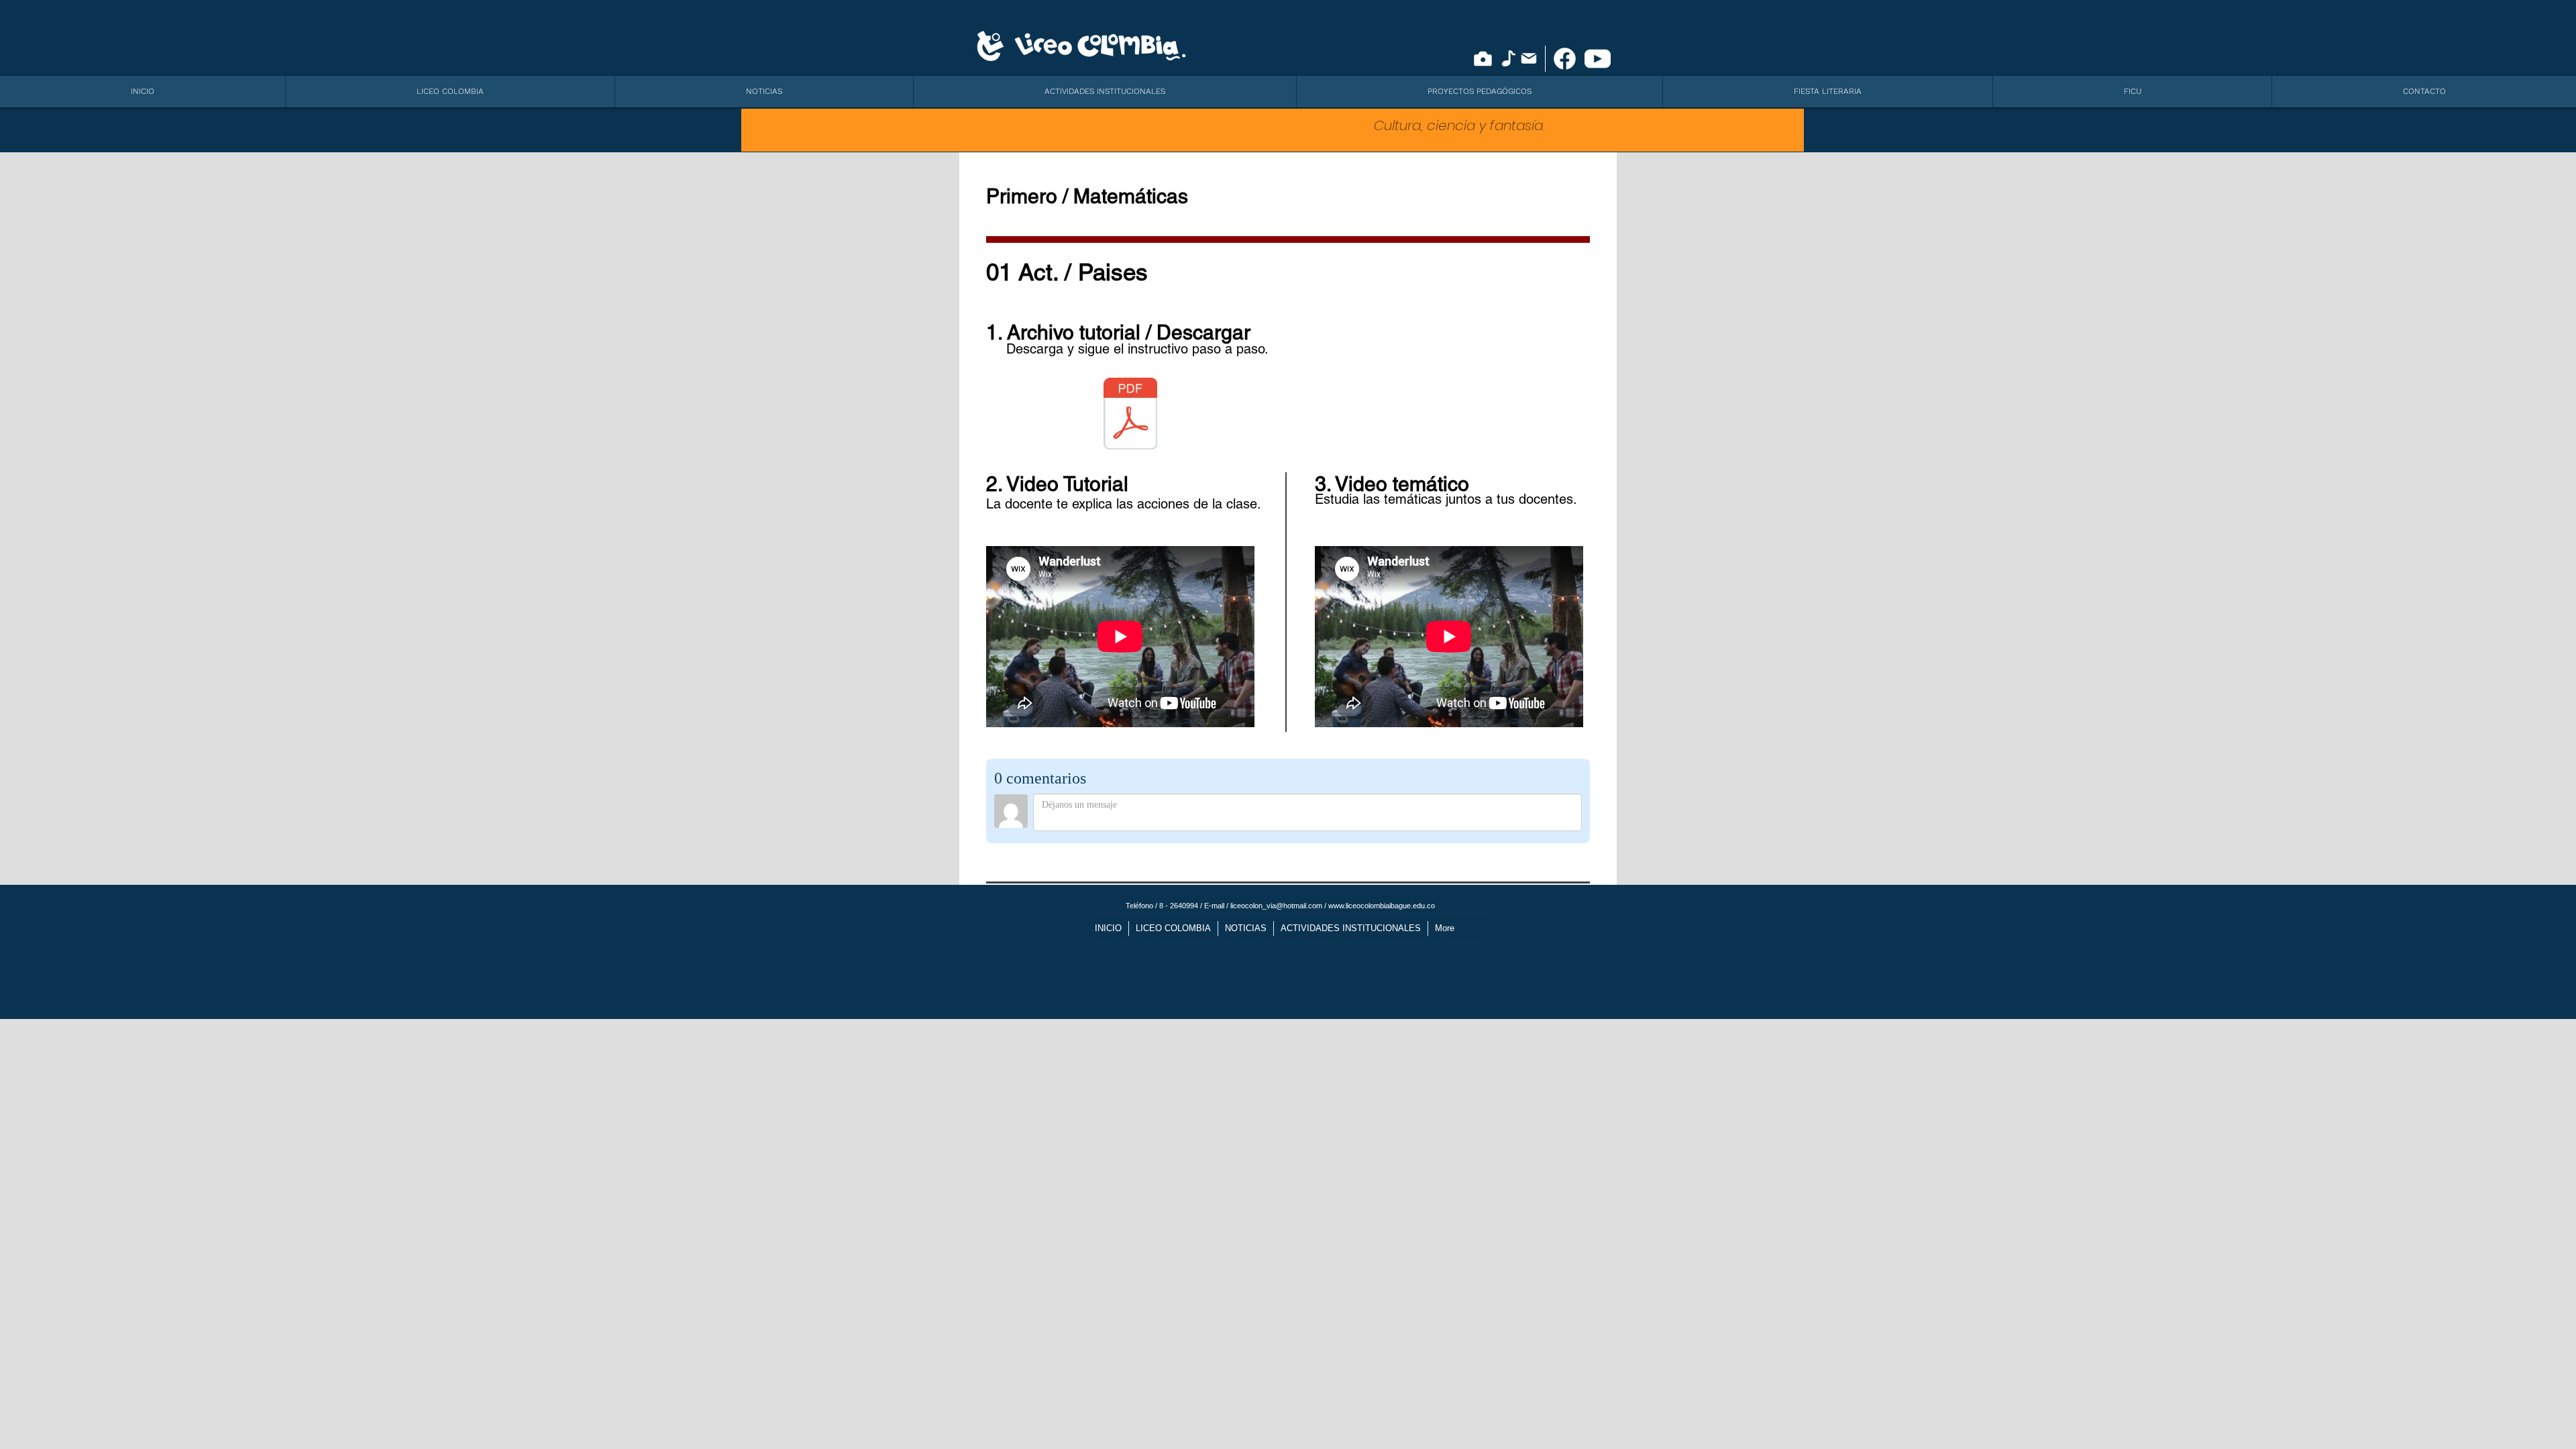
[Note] (1508, 58)
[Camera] (1483, 59)
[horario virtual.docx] (1130, 415)
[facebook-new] (1565, 59)
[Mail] (1529, 58)
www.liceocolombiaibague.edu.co (1382, 906)
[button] (450, 92)
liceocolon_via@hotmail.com (1276, 906)
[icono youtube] (1598, 59)
